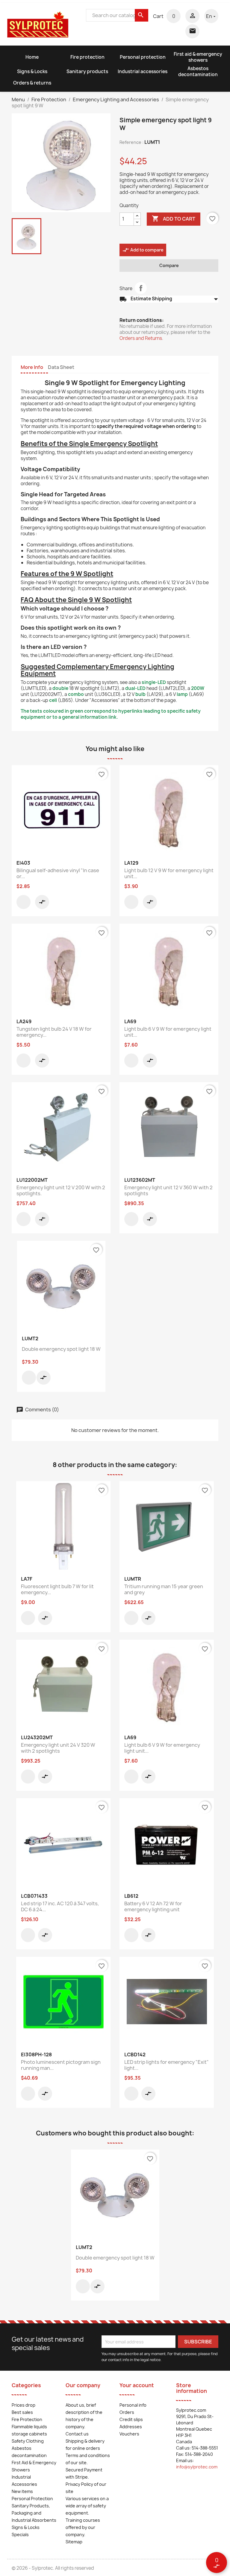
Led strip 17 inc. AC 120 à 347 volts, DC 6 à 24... (60, 1906)
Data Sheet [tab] (61, 367)
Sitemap (74, 2542)
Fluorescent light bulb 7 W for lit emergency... (57, 1589)
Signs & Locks (32, 71)
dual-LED (135, 688)
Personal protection (143, 57)
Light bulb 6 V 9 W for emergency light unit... (168, 1032)
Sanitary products (87, 71)
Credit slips (131, 2419)
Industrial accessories (143, 71)
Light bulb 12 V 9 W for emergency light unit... (169, 873)
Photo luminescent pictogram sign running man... (61, 2065)
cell (53, 700)
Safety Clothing (28, 2441)
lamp (182, 694)
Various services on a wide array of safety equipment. (87, 2506)
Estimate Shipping (169, 299)
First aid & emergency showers (198, 57)
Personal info (133, 2405)
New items (22, 2491)
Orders (127, 2412)
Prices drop (24, 2405)
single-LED (154, 682)
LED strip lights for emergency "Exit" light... (167, 2065)
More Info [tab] (32, 367)
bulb (140, 694)
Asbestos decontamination (198, 71)
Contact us (77, 2434)
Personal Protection (32, 2499)
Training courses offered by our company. (83, 2527)
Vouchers (129, 2434)
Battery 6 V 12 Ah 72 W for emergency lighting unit (153, 1906)
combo (76, 694)
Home (32, 57)
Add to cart (174, 218)
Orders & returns (32, 83)
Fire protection (87, 57)
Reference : (131, 142)
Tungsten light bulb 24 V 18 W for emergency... (54, 1032)
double (60, 688)
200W (198, 688)
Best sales (22, 2412)
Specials (20, 2534)
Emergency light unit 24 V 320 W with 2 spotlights (58, 1748)
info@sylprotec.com (197, 2467)
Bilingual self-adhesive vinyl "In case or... (58, 873)
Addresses (131, 2427)
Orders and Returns (141, 338)
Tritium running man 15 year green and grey (164, 1589)
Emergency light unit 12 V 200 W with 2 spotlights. (61, 1190)
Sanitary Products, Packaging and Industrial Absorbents (34, 2513)
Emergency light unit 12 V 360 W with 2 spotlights (168, 1190)
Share (141, 288)
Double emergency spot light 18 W (61, 1349)
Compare (169, 265)
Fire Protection (27, 2419)
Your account (137, 2385)
